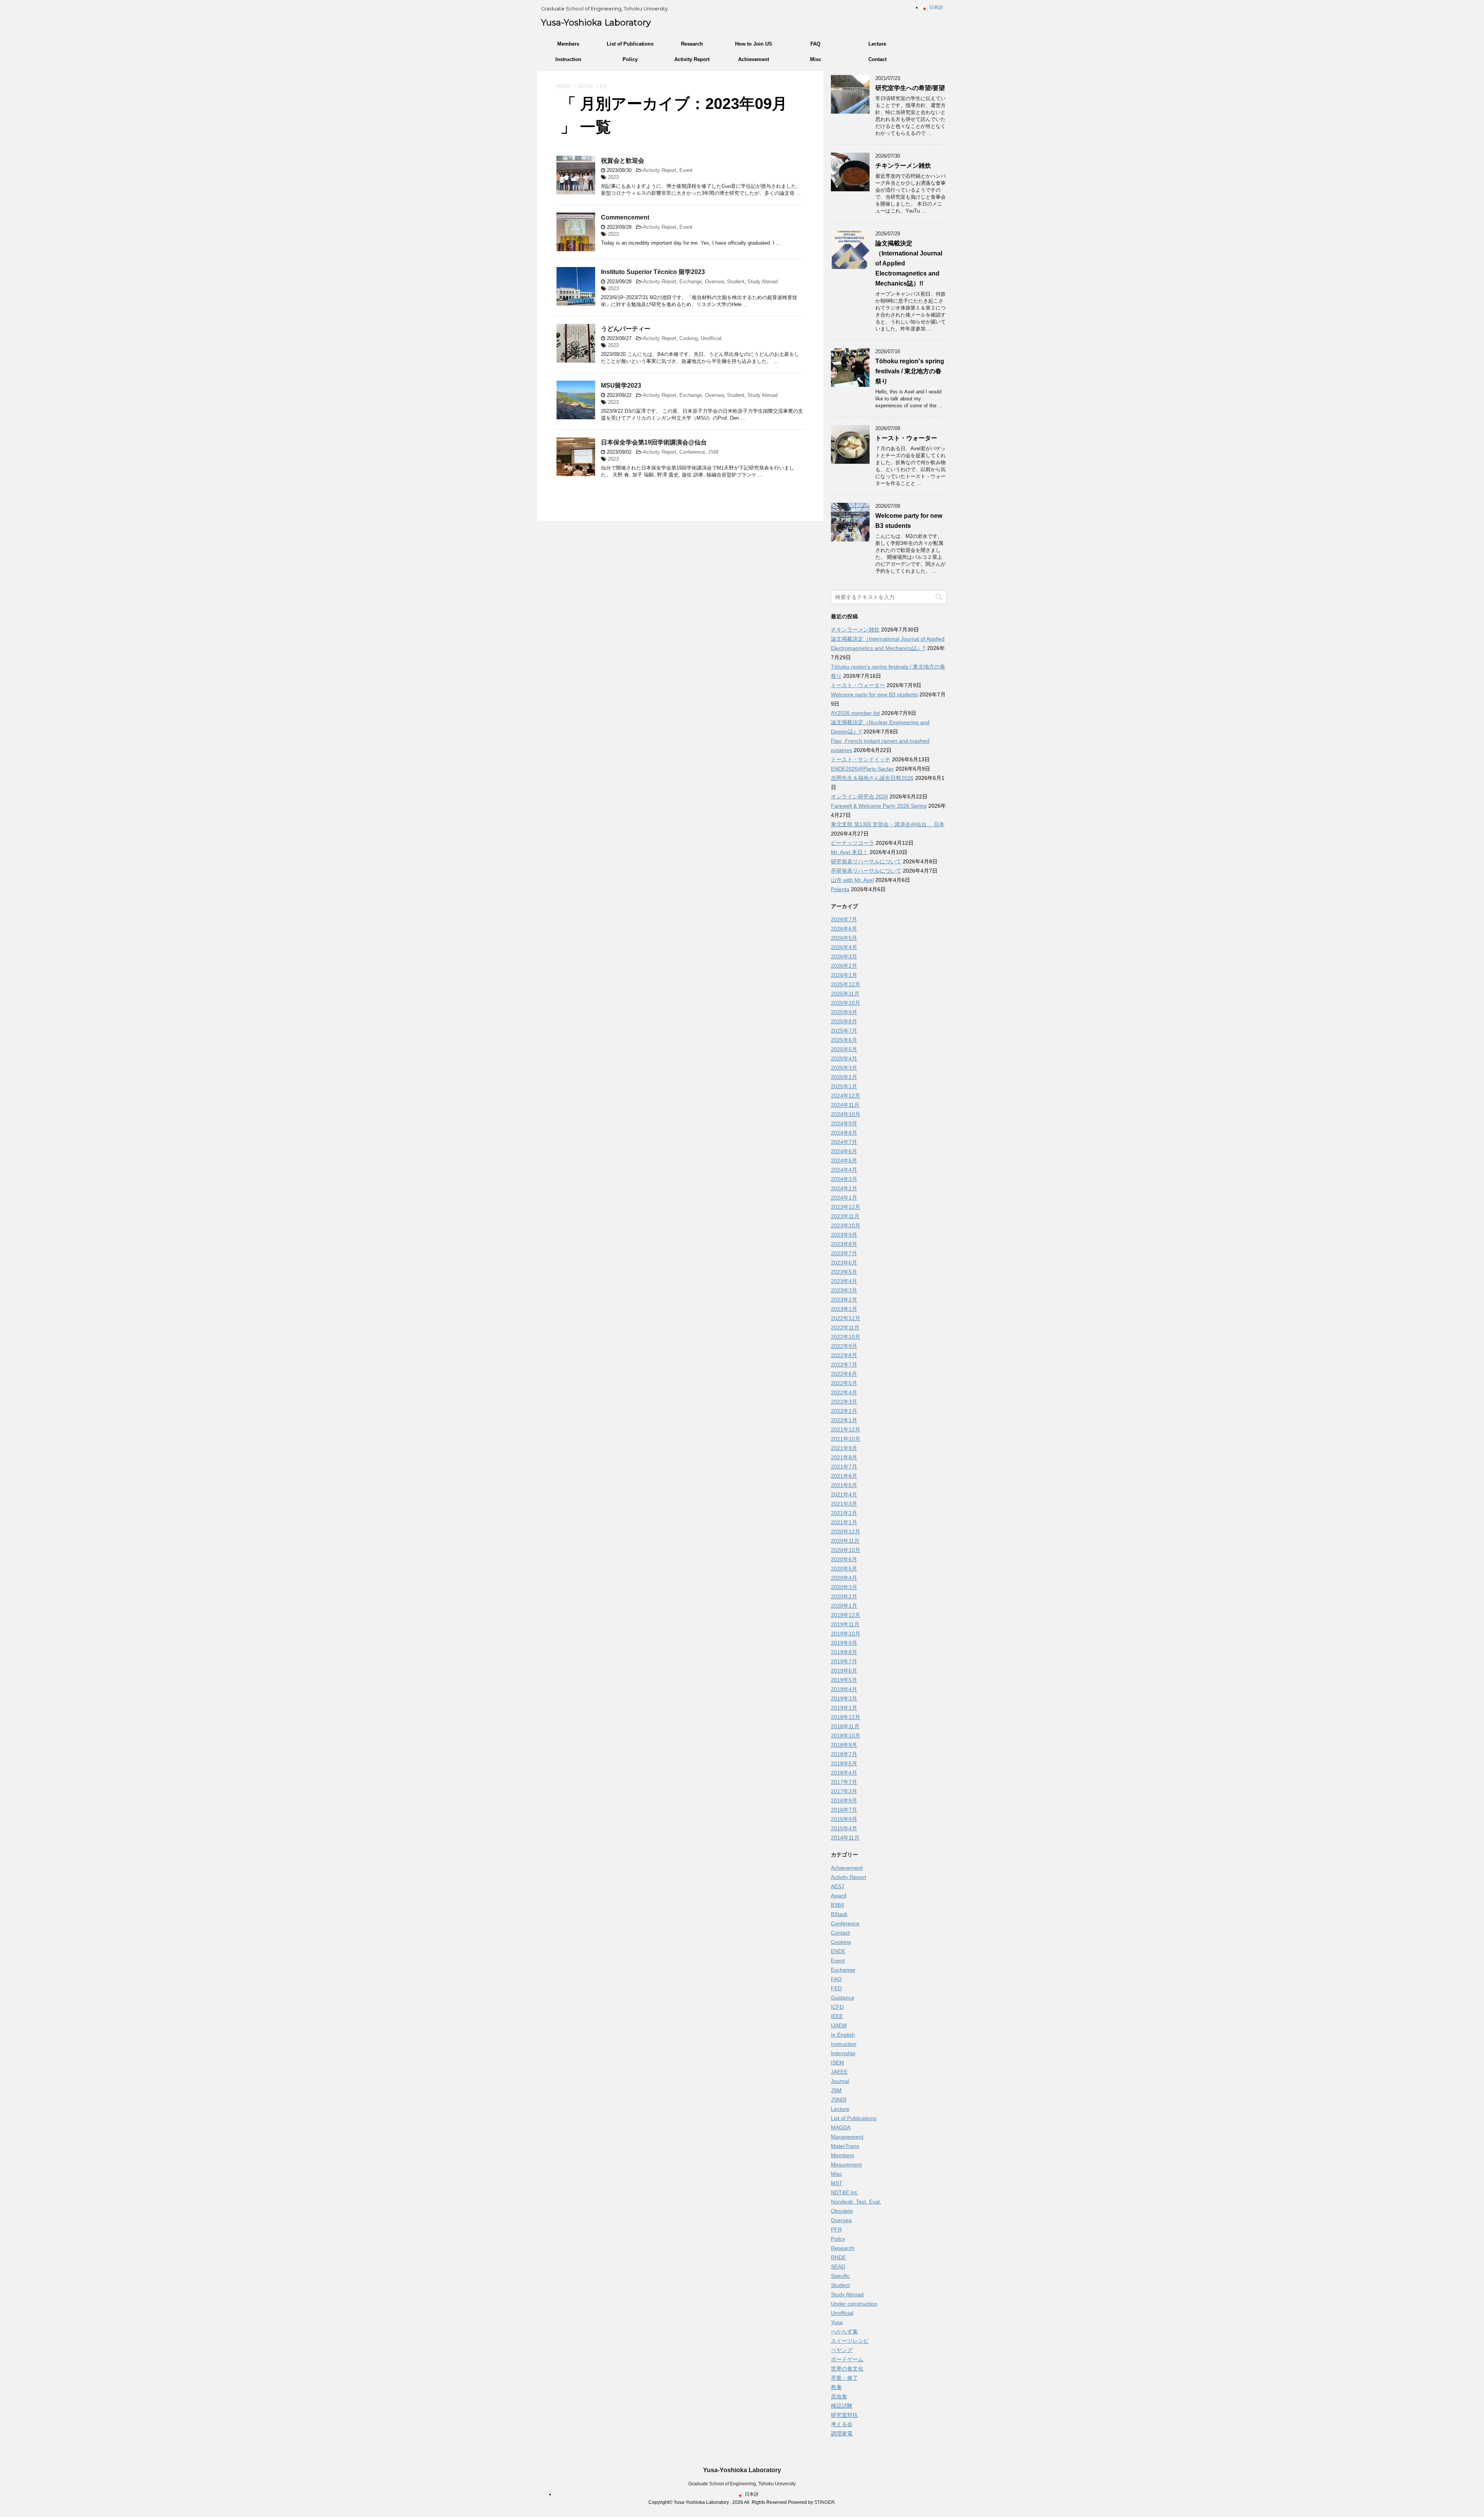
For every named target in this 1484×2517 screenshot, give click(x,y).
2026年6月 (844, 929)
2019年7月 (844, 1661)
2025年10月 (846, 1003)
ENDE (838, 1951)
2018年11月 (845, 1726)
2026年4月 (844, 947)
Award (839, 1896)
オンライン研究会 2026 (859, 796)
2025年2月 (844, 1077)
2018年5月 (844, 1763)
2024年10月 (846, 1114)
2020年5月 (844, 1569)
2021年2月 (844, 1513)
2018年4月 (844, 1773)
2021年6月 (844, 1476)
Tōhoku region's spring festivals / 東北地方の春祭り (910, 371)
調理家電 (842, 2434)
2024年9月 (844, 1123)
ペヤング (842, 2350)
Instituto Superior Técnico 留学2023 (653, 272)
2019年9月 (844, 1643)
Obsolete (842, 2211)
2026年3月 (844, 956)
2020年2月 (844, 1596)
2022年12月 (846, 1318)
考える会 (842, 2424)
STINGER (825, 2502)
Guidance (843, 1998)
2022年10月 (846, 1337)
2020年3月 (844, 1587)
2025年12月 (846, 984)
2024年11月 (845, 1105)
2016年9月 (844, 1801)
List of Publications (630, 44)
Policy (630, 59)
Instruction (568, 59)
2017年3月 (844, 1791)
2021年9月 (844, 1448)
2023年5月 (844, 1272)
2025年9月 (844, 1012)
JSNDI (839, 2100)
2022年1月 (844, 1420)
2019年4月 (844, 1689)
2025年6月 (844, 1040)
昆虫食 (839, 2396)
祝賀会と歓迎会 (623, 161)
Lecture (877, 44)
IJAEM (839, 2025)
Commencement (625, 217)
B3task (839, 1914)
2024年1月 (844, 1198)
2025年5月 (844, 1049)
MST (837, 2183)
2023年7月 (844, 1253)
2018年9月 (844, 1745)
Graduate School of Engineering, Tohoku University (742, 2484)
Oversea (714, 282)
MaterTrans (845, 2146)
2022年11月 (845, 1327)
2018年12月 (846, 1717)
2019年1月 (844, 1708)
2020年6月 (844, 1559)
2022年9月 (844, 1346)
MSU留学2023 (621, 385)
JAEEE (839, 2072)
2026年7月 (844, 919)
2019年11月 (845, 1624)
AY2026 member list (855, 713)
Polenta (840, 889)
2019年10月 (846, 1634)
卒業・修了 (844, 2378)
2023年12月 (846, 1207)
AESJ (837, 1886)
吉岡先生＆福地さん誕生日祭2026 (872, 778)
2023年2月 (844, 1300)
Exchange (691, 282)
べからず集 (844, 2332)
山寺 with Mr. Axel (852, 880)
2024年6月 (844, 1151)
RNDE (838, 2257)
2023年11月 (845, 1216)
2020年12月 (846, 1532)
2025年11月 (845, 994)
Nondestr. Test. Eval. (856, 2202)
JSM (713, 452)
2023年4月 (844, 1281)
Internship (843, 2053)
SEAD (838, 2267)
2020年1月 (844, 1606)
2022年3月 (844, 1402)
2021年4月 (844, 1494)
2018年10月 (846, 1736)
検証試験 (842, 2406)
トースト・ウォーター (906, 438)
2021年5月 (844, 1485)
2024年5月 (844, 1161)
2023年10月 (846, 1225)
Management (847, 2137)
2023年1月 (844, 1309)
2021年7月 (844, 1467)
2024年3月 (844, 1179)
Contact (877, 59)
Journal (840, 2081)
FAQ (815, 44)
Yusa (837, 2322)
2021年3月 (844, 1504)
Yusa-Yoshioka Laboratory (596, 23)
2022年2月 (844, 1411)
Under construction (854, 2304)
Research (692, 44)
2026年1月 (844, 975)
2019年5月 (844, 1680)
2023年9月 (844, 1235)
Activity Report (692, 59)
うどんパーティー (626, 329)
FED (836, 1988)
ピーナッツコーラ (853, 843)
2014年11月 (845, 1838)
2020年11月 (845, 1541)
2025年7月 (844, 1031)
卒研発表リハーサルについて (866, 871)
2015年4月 (844, 1828)
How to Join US (754, 44)
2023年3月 (844, 1290)
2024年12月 (846, 1096)
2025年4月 (844, 1059)
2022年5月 (844, 1383)
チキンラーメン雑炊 (903, 166)
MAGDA (841, 2127)
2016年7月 (844, 1810)
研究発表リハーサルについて (866, 861)
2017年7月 (844, 1782)
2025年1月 (844, 1086)
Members (568, 44)
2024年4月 (844, 1170)
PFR (836, 2229)
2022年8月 (844, 1355)
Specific (840, 2276)
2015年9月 (844, 1819)
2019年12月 (846, 1615)
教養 (836, 2387)
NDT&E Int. (845, 2192)
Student (736, 282)
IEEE (837, 2016)
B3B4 (837, 1905)
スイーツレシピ (850, 2341)
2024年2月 (844, 1188)
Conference (692, 452)
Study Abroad (762, 282)
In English (843, 2035)
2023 (613, 177)
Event (686, 170)
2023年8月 (844, 1244)
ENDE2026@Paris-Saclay (862, 769)
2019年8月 (844, 1652)
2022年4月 (844, 1392)
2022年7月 (844, 1365)
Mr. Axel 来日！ (849, 852)
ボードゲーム (847, 2359)
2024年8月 (844, 1133)
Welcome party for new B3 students (874, 694)
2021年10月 (846, 1439)
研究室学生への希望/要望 (910, 88)
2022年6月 (844, 1374)
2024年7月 (844, 1142)
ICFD (837, 2007)
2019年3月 (844, 1698)
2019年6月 (844, 1671)
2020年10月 (846, 1550)
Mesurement (846, 2165)
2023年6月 (844, 1263)
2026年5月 (844, 938)
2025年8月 (844, 1021)
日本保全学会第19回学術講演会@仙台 (654, 442)
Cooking (688, 338)
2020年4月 (844, 1578)
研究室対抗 (844, 2415)
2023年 (586, 86)
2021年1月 (844, 1522)
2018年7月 (844, 1754)
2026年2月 (844, 966)
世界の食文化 (847, 2369)
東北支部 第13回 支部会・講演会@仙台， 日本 (888, 824)
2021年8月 (844, 1457)
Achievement (754, 59)
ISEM (837, 2063)
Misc (816, 59)
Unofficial (711, 338)
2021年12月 (846, 1430)
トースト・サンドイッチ (861, 759)
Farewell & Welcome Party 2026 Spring (879, 806)
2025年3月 (844, 1068)
